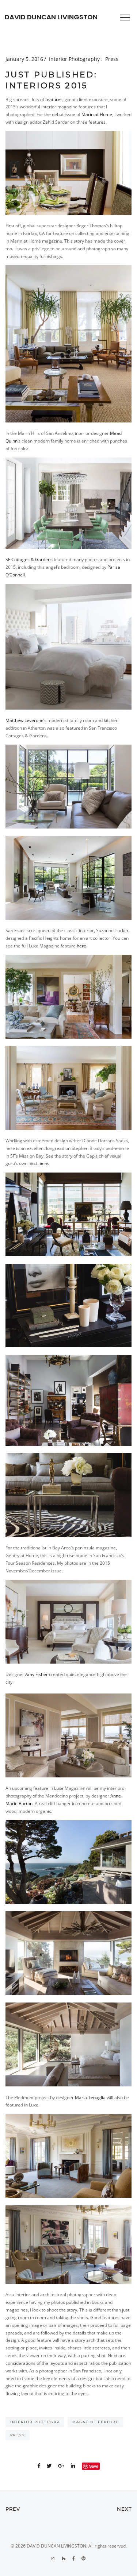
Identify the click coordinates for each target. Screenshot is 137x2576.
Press (112, 59)
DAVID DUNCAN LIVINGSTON (51, 17)
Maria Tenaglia (90, 2098)
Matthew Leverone (24, 720)
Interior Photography (75, 59)
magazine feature (96, 2422)
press (18, 2435)
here (81, 946)
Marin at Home (97, 114)
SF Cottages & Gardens (29, 559)
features (54, 99)
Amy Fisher (37, 1674)
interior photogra (35, 2422)
